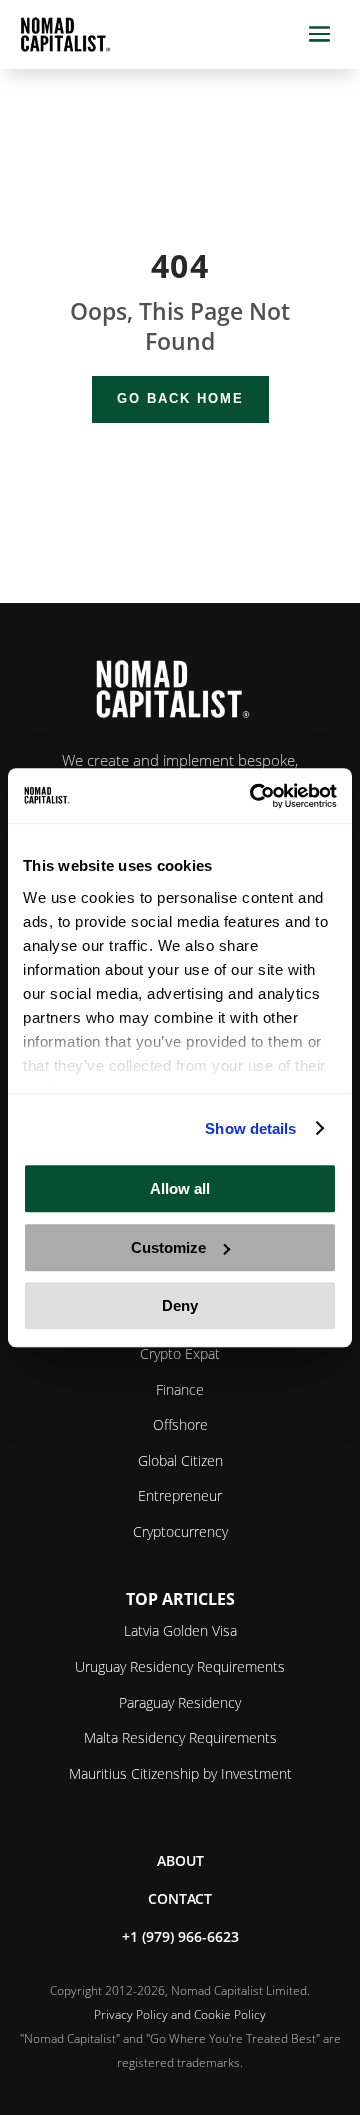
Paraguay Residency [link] (180, 1702)
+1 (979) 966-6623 (180, 1936)
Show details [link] (250, 1128)
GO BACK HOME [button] (180, 398)
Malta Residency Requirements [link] (180, 1737)
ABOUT (180, 1860)
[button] (319, 34)
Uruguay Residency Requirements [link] (180, 1666)
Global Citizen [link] (180, 1460)
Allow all (180, 1188)
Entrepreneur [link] (180, 1495)
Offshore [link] (180, 1424)
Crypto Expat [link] (180, 1353)
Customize (168, 1247)
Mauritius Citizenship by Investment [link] (180, 1773)
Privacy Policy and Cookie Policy (180, 2014)
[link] (254, 796)
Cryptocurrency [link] (180, 1531)
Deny (180, 1305)
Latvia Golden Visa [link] (180, 1630)
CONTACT (180, 1898)
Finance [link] (180, 1389)
